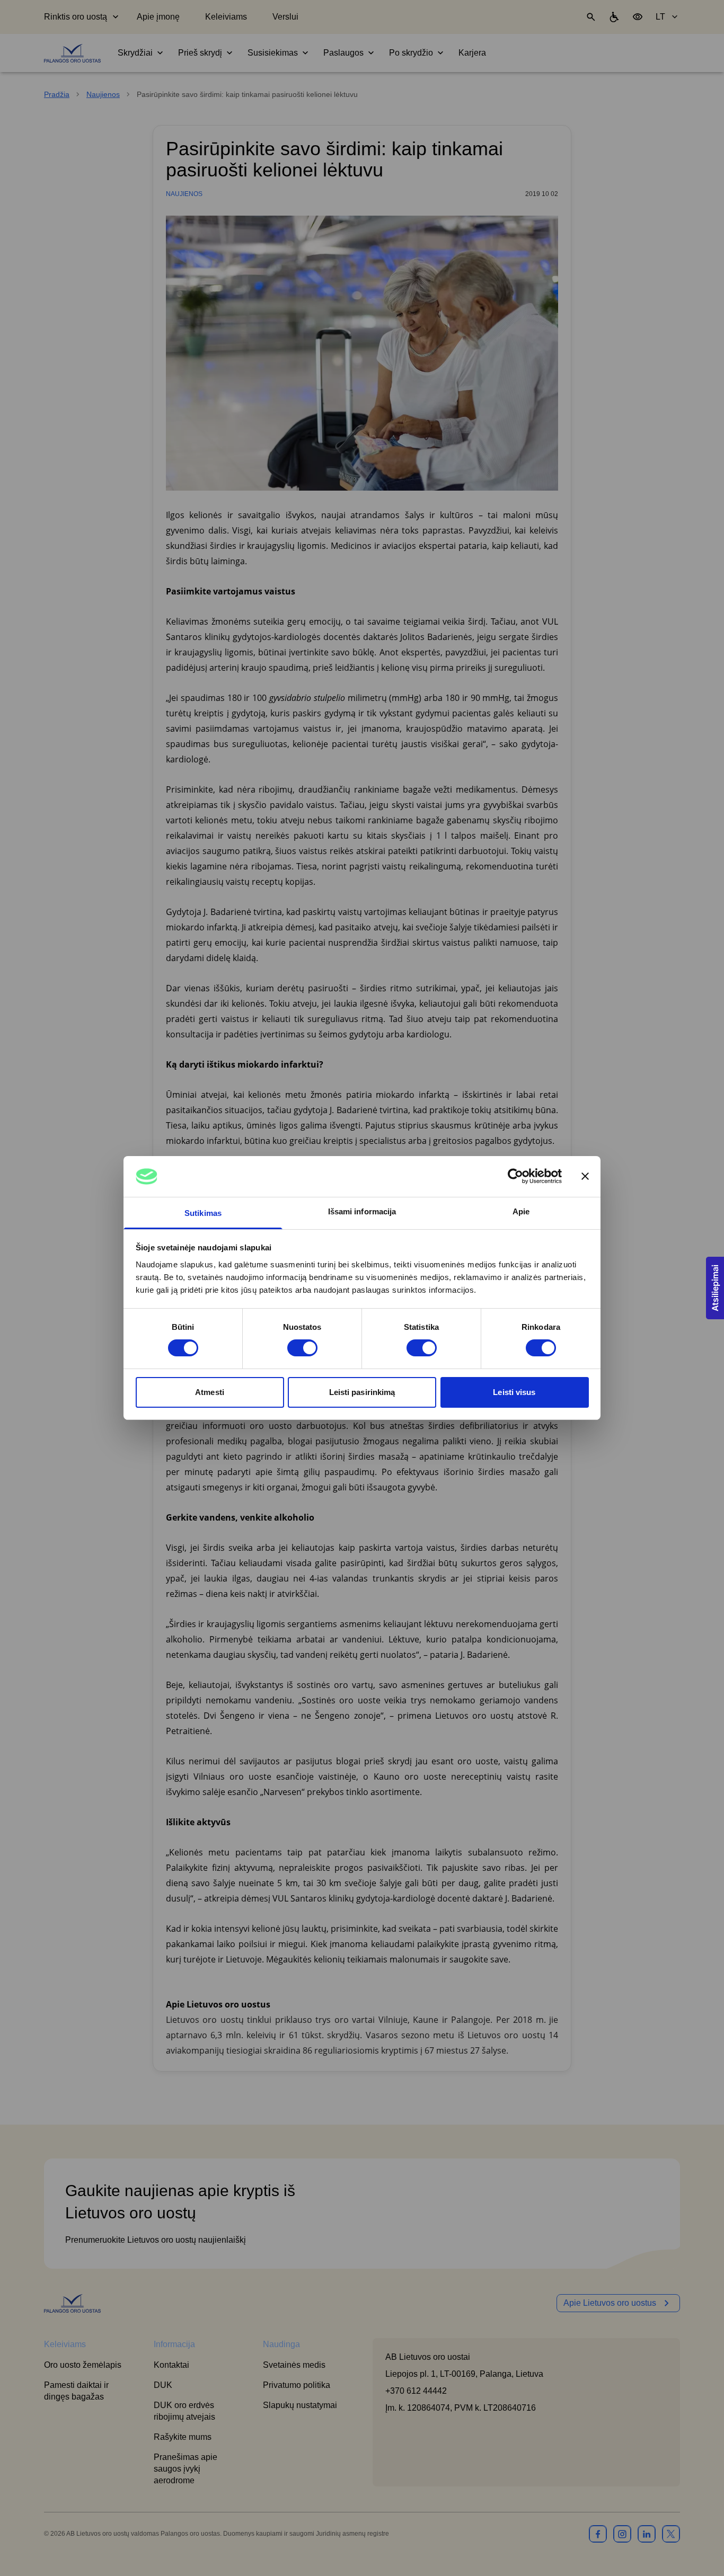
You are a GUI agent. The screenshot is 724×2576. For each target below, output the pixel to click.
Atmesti (210, 1392)
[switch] (302, 1348)
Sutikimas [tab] (203, 1213)
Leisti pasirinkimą (362, 1392)
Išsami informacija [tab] (362, 1211)
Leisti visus (514, 1392)
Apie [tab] (521, 1211)
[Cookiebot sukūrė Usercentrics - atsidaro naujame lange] (515, 1176)
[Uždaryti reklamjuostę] (585, 1176)
